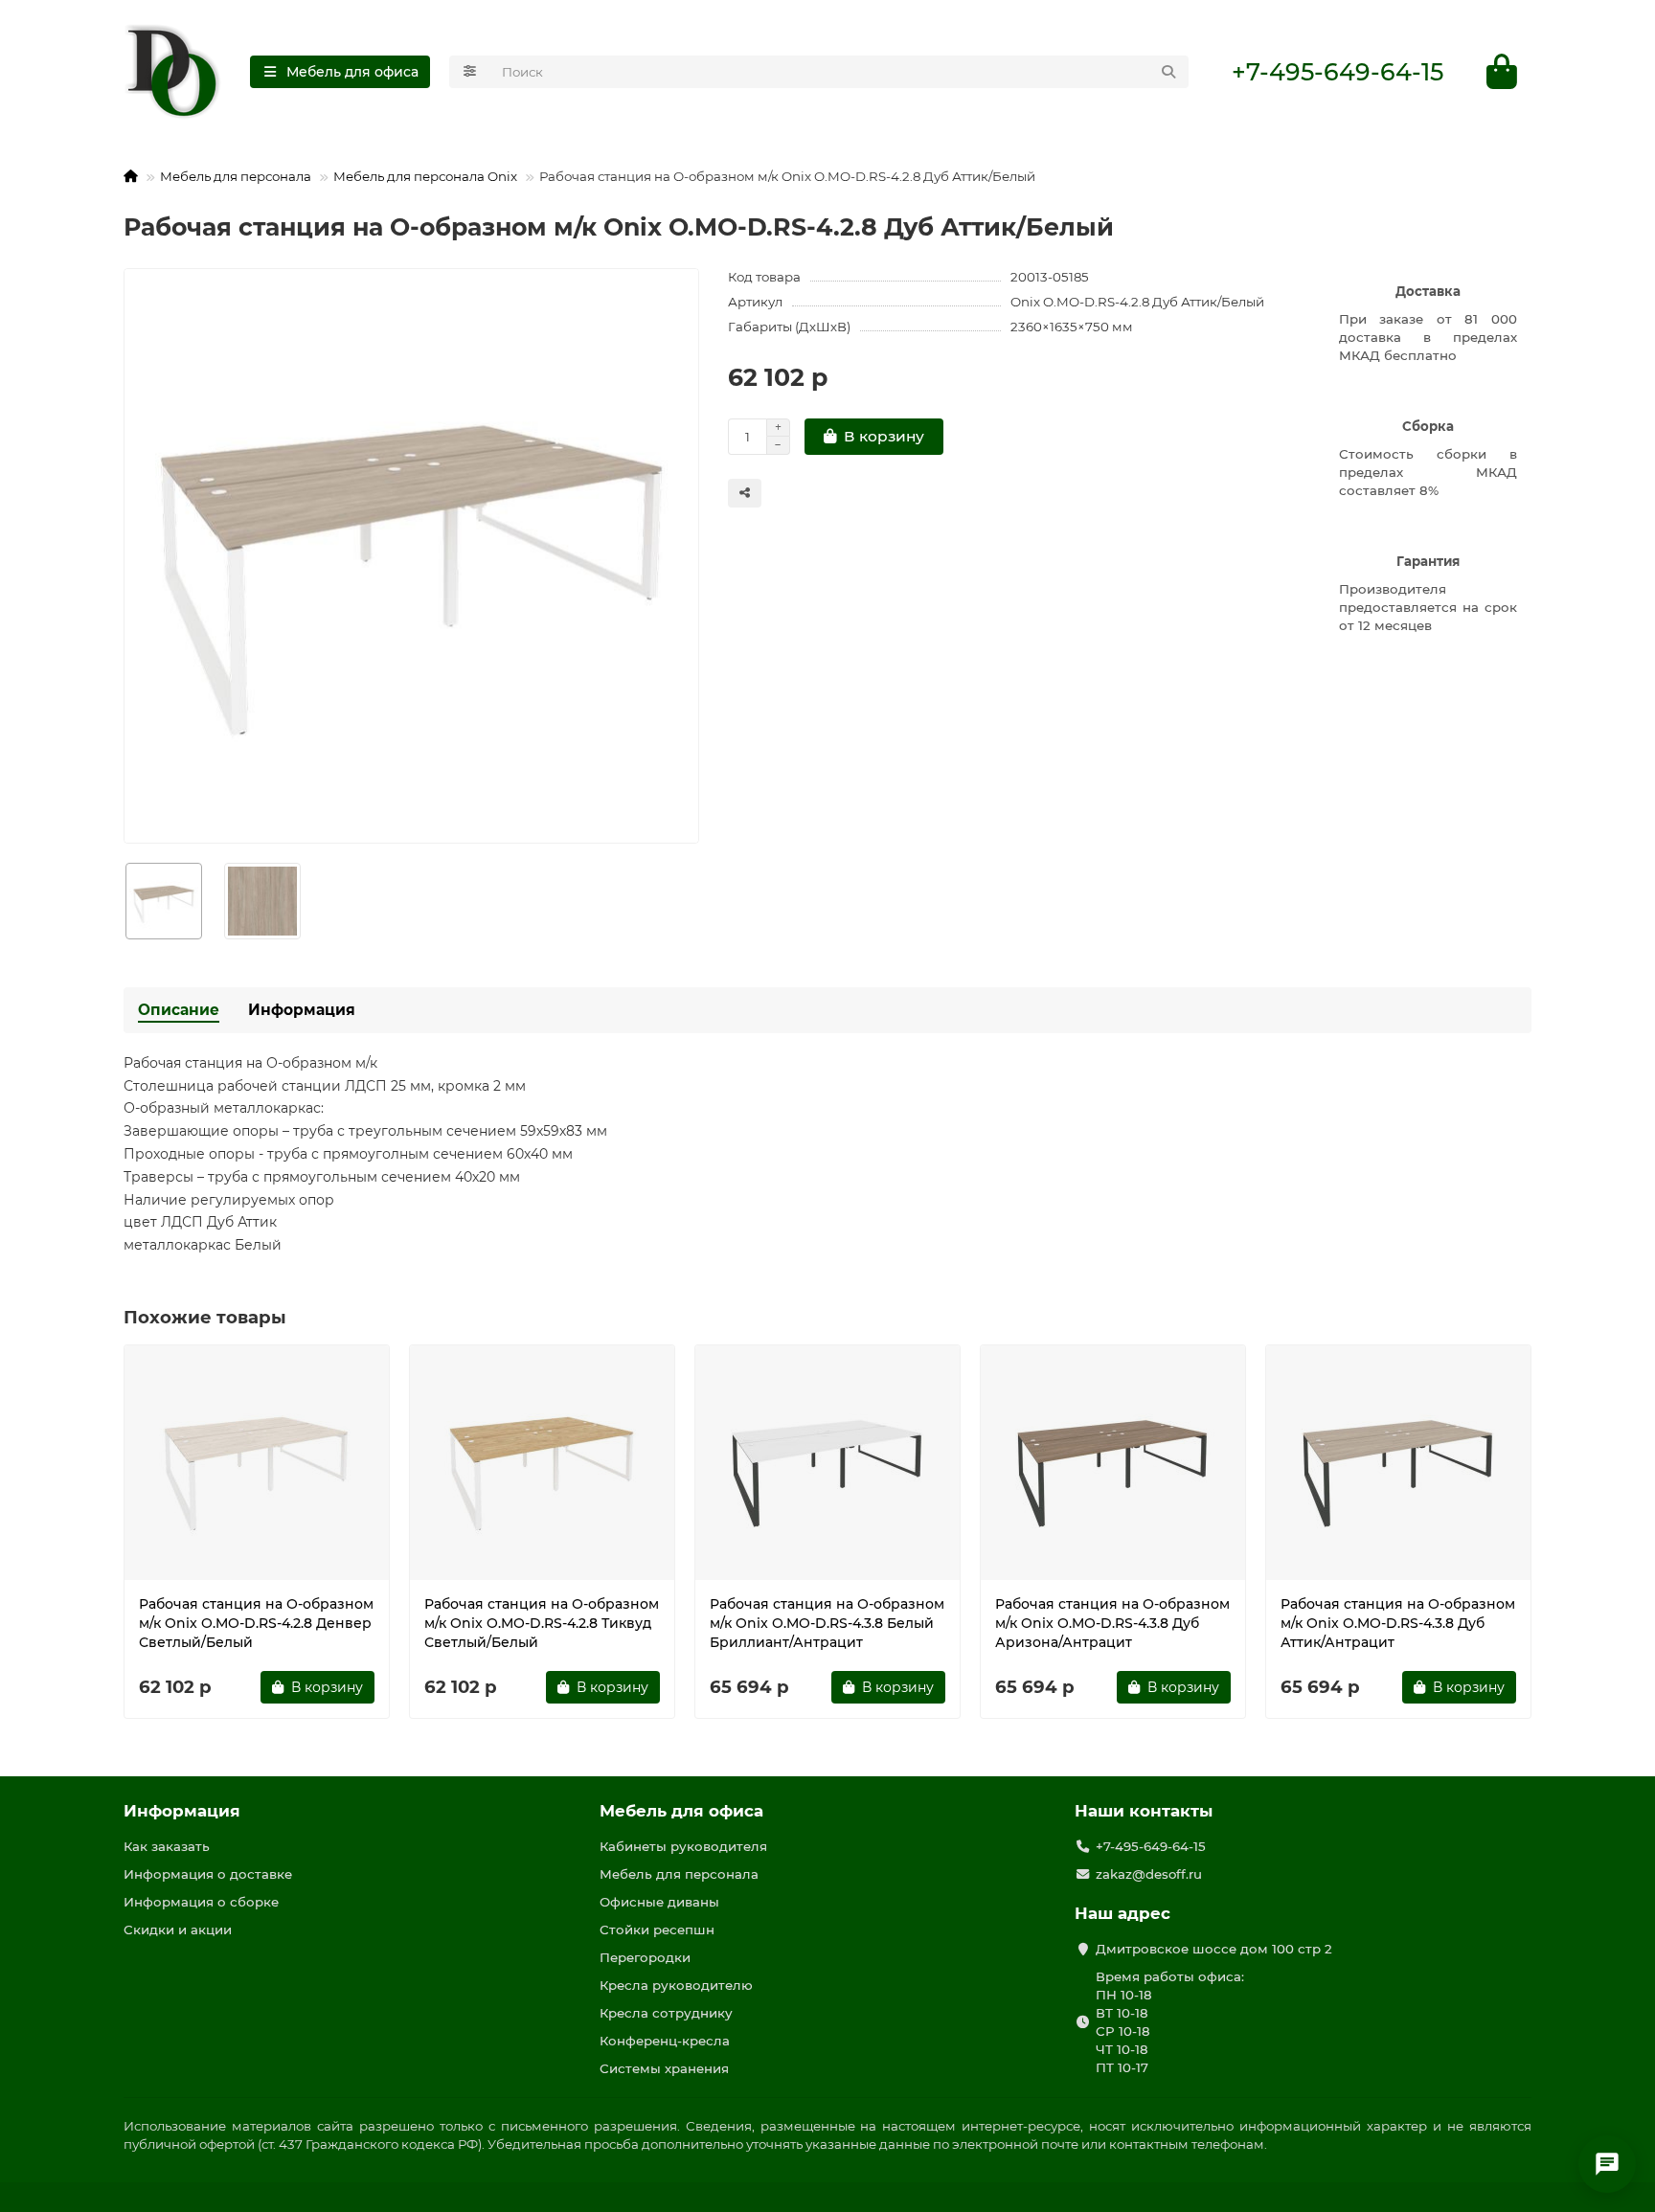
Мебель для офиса (681, 1811)
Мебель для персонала (236, 176)
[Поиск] (1168, 72)
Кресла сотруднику (666, 2013)
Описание (179, 1010)
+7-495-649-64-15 (1338, 72)
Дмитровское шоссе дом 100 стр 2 (1214, 1949)
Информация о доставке (208, 1874)
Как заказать (167, 1846)
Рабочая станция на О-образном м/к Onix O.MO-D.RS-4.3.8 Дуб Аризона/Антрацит (1112, 1623)
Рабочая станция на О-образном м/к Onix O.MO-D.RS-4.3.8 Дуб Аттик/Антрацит (1398, 1623)
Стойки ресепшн (657, 1930)
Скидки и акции (178, 1930)
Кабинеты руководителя (683, 1846)
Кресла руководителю (676, 1985)
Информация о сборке (201, 1902)
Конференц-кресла (665, 2041)
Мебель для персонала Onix (425, 176)
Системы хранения (664, 2068)
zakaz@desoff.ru (1149, 1874)
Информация (302, 1010)
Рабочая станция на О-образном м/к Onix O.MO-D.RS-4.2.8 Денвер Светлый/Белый (256, 1623)
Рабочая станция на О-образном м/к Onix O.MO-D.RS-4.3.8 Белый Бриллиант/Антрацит (827, 1623)
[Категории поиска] (470, 72)
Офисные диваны (659, 1902)
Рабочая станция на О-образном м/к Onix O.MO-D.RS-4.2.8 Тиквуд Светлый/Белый (542, 1623)
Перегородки (645, 1957)
